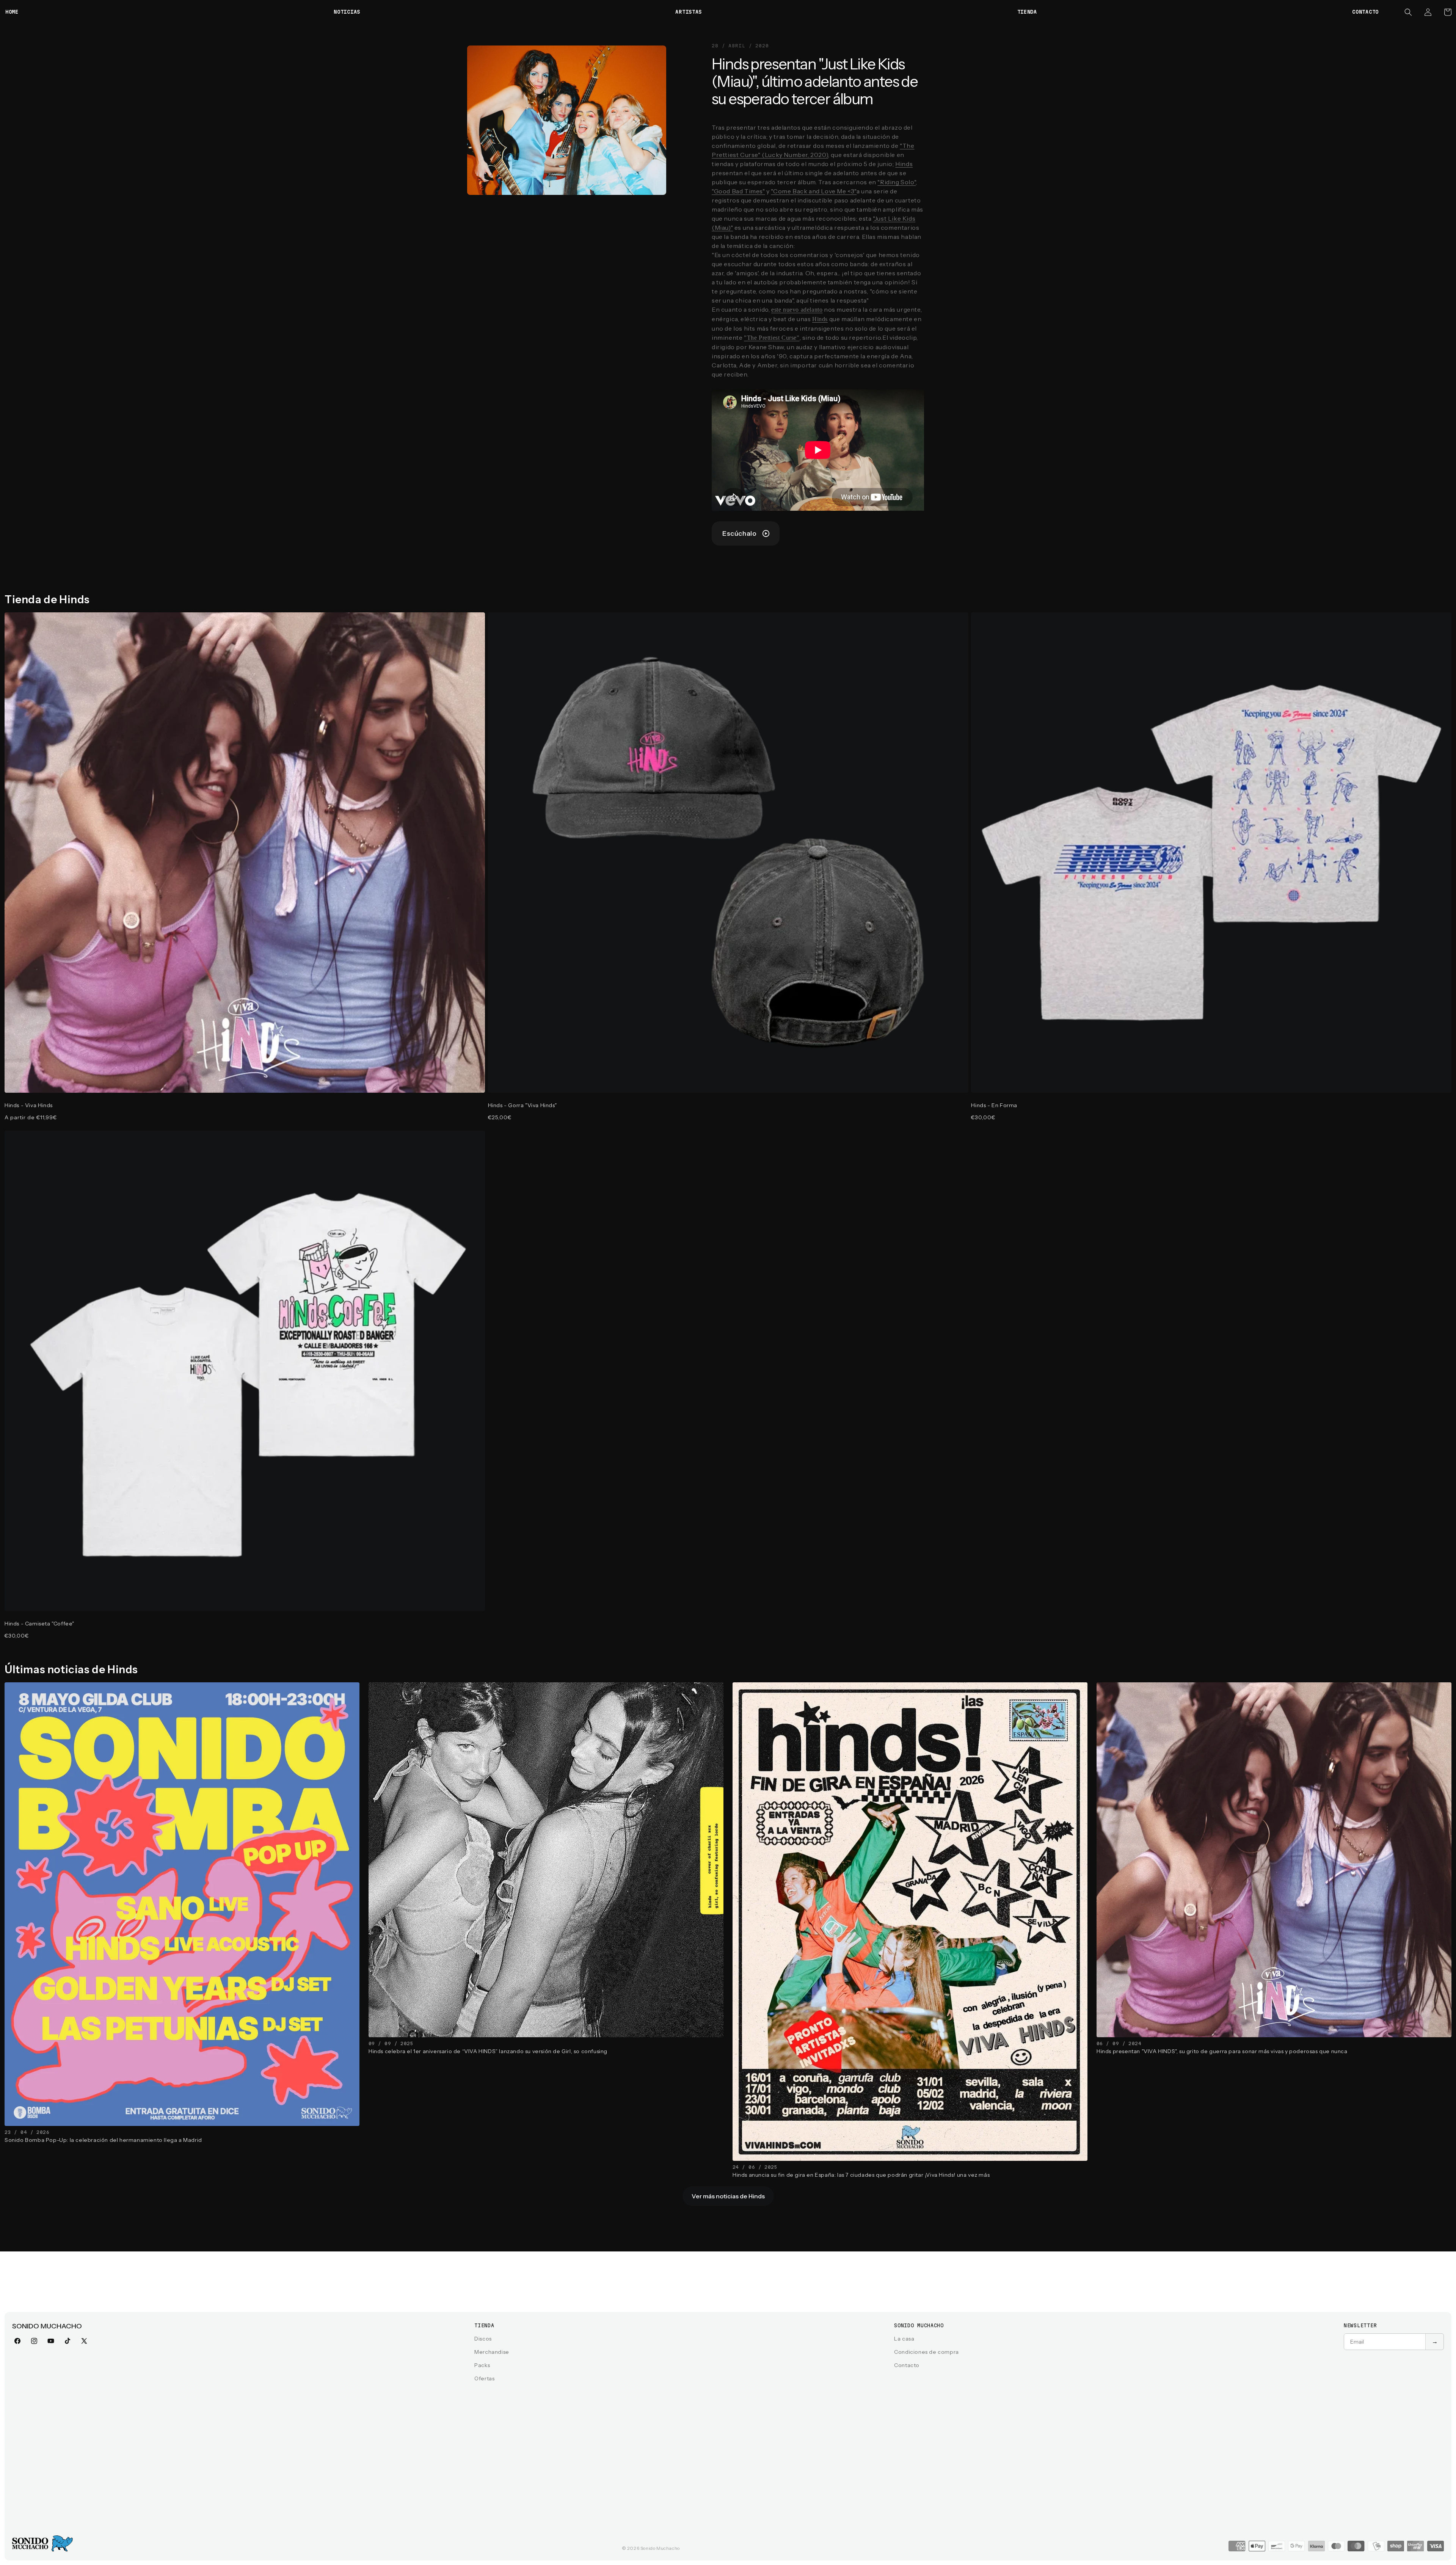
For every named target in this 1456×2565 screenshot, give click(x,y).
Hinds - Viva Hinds (29, 1105)
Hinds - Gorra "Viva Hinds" (522, 1105)
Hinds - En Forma (994, 1105)
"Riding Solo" (897, 182)
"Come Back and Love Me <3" (814, 191)
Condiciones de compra (926, 2352)
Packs (482, 2365)
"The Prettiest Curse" (772, 338)
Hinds (904, 164)
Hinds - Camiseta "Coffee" (39, 1624)
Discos (483, 2339)
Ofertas (484, 2378)
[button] (1408, 12)
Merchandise (492, 2352)
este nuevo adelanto (797, 310)
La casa (904, 2339)
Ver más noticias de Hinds (728, 2196)
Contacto (907, 2365)
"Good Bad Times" (738, 191)
